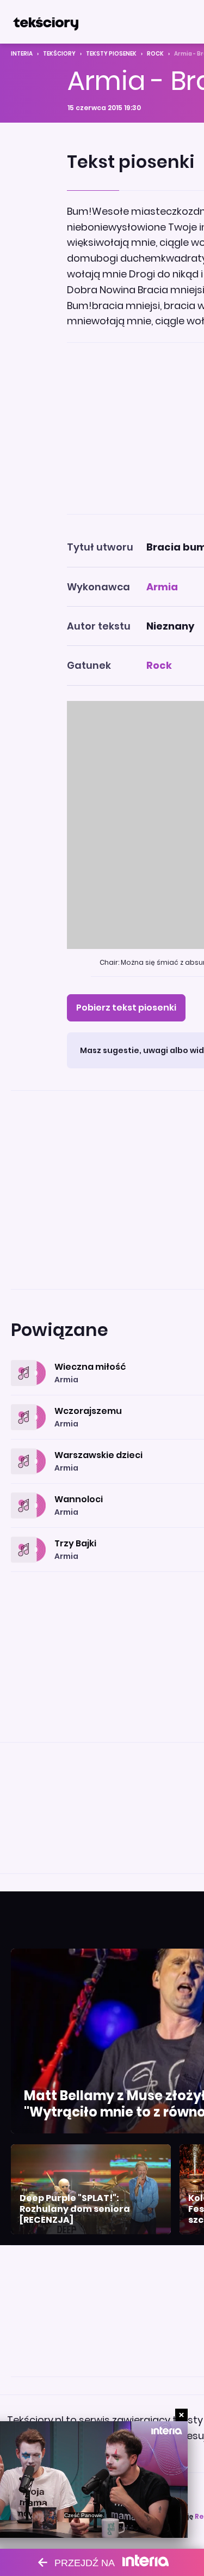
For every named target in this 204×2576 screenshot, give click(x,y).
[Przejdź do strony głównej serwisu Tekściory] (46, 22)
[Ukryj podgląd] (181, 2415)
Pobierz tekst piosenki (126, 1008)
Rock (155, 54)
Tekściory (59, 54)
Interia (22, 54)
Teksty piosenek (111, 54)
